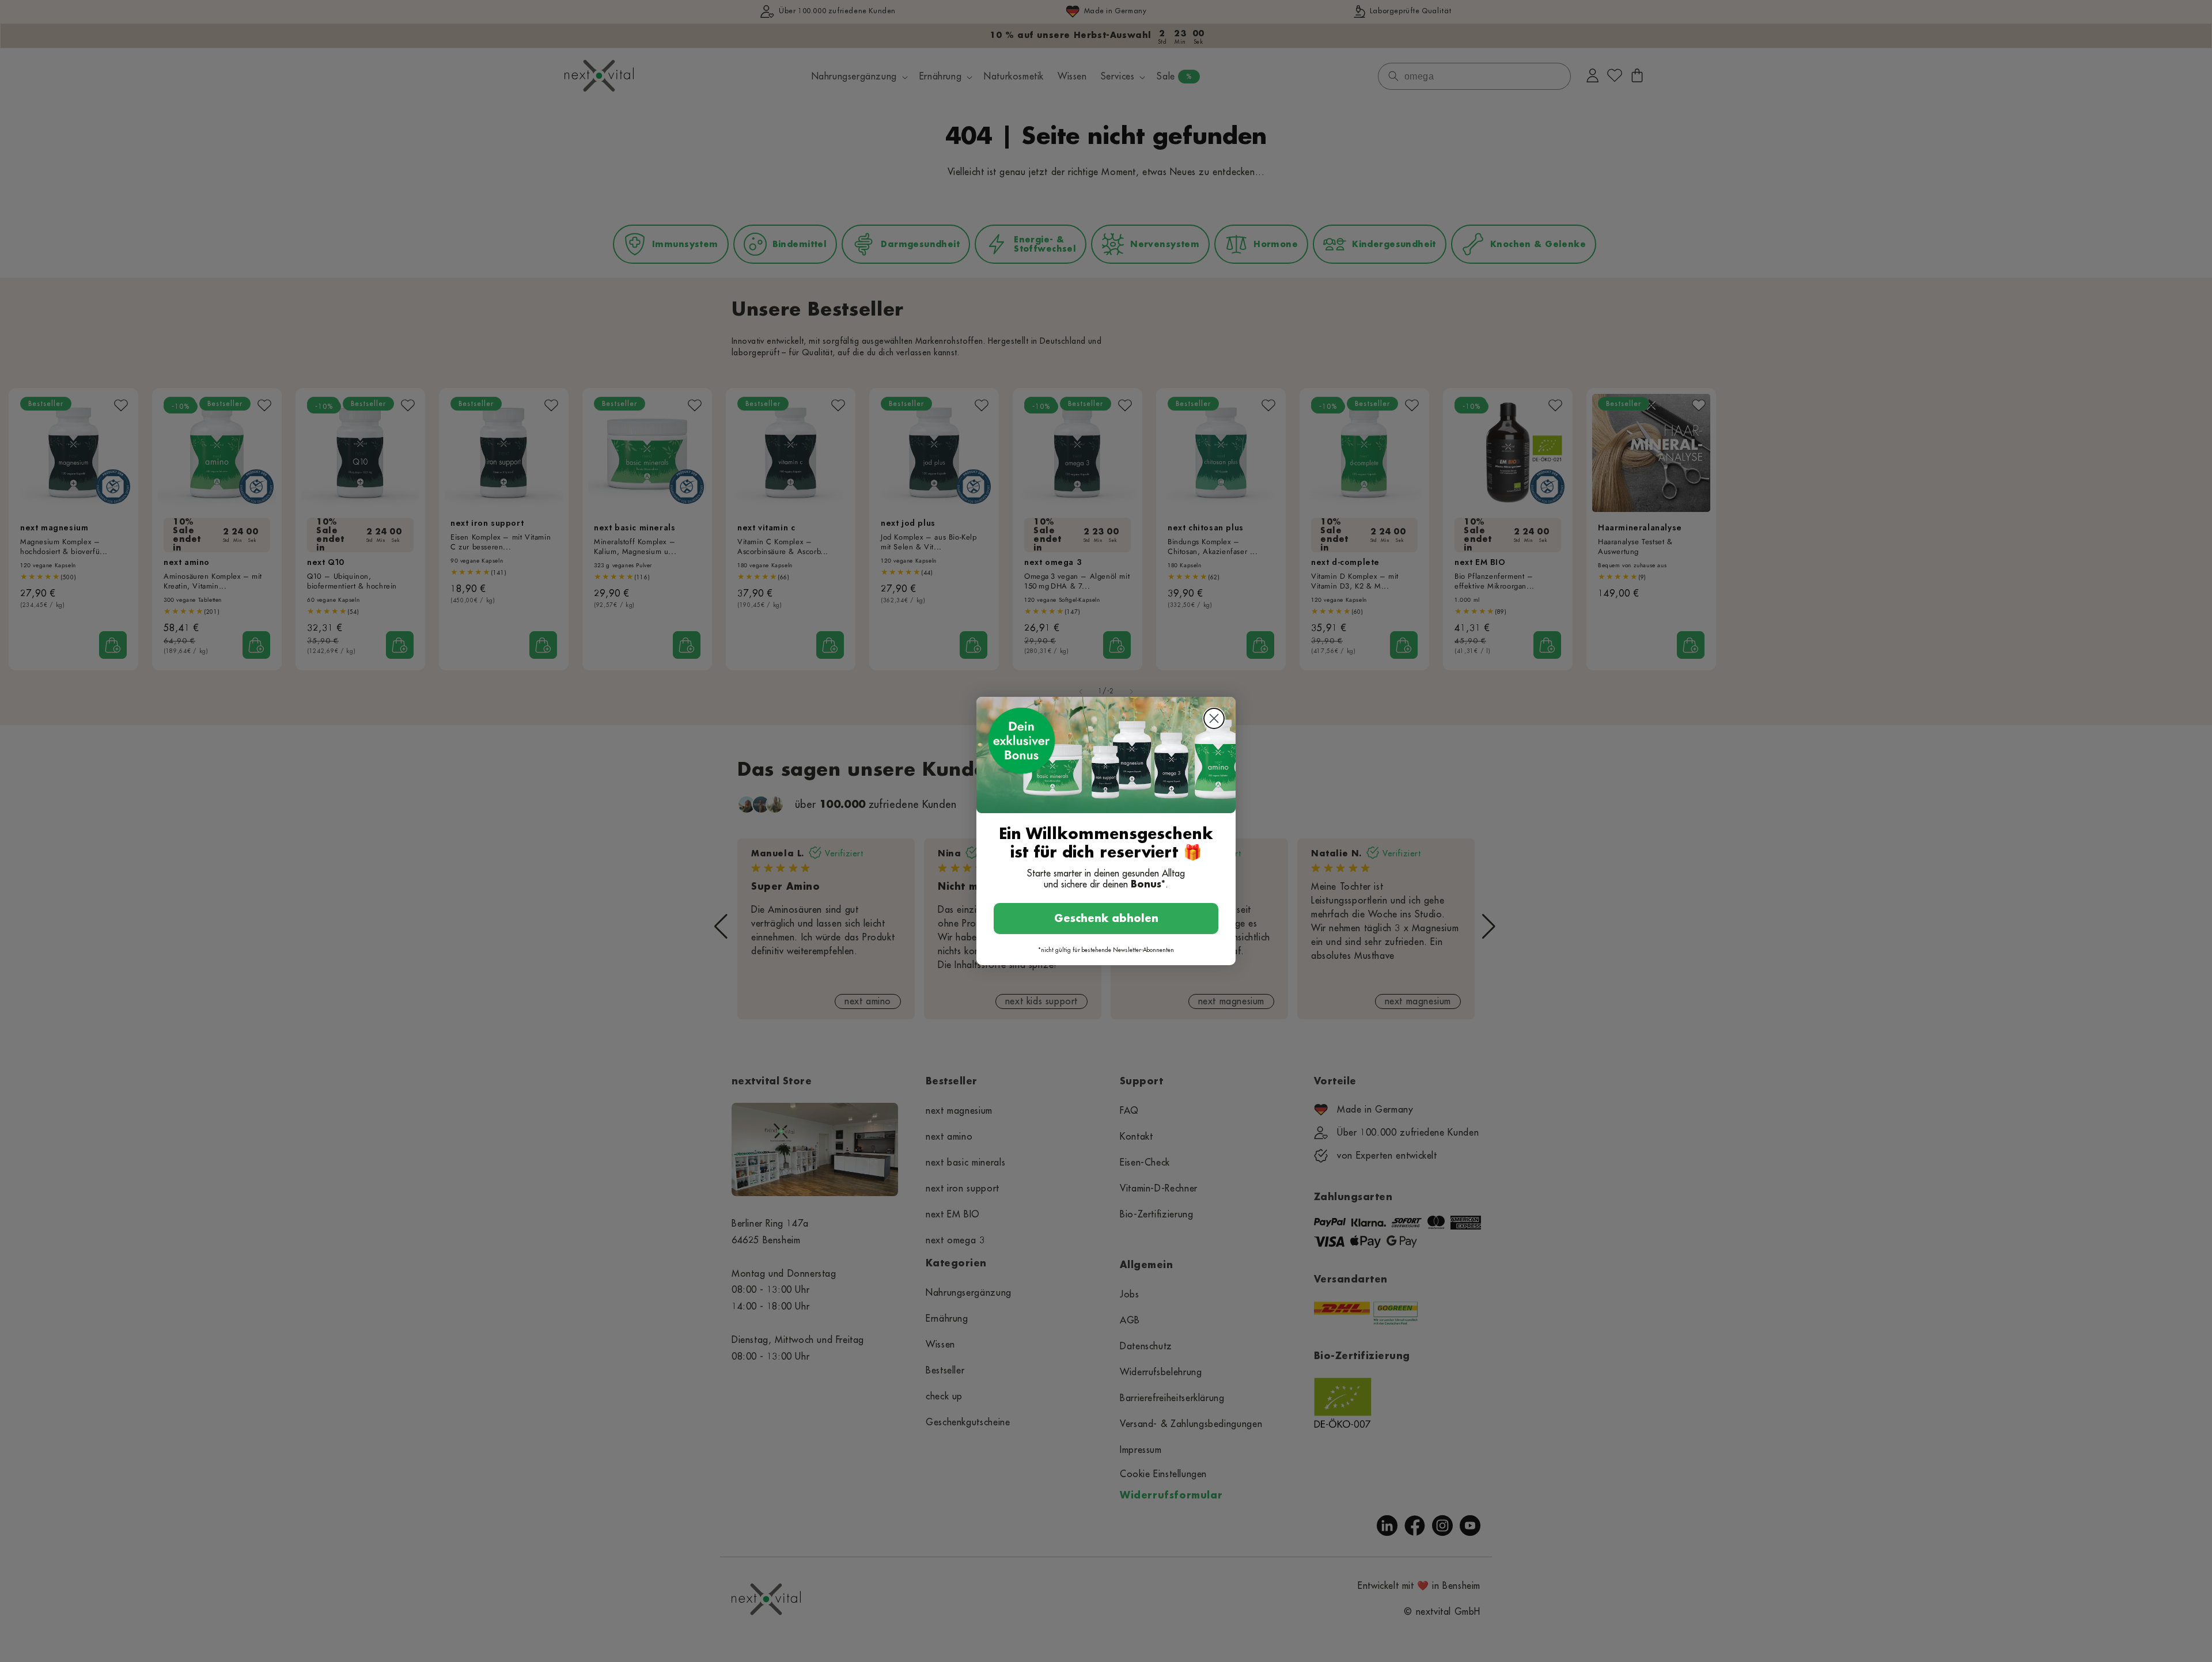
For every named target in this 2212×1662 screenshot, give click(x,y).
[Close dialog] (1214, 718)
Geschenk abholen (1106, 919)
